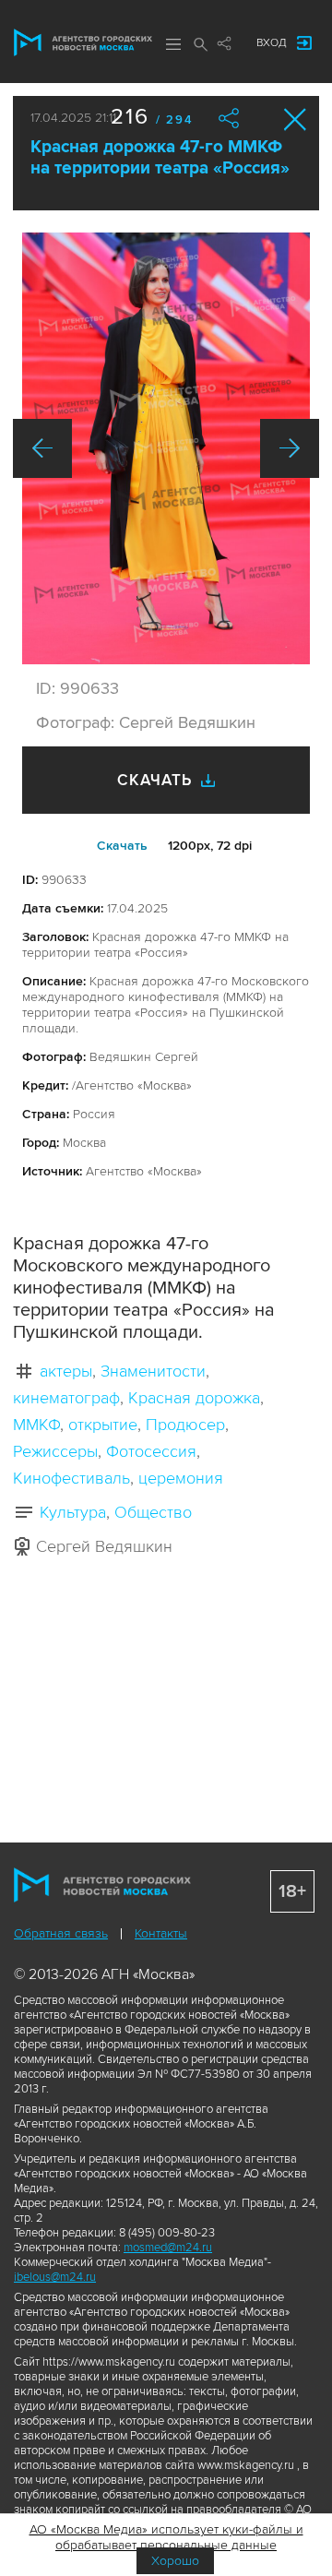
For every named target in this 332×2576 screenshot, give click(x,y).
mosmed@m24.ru (168, 2248)
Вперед (290, 448)
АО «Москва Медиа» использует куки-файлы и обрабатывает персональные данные (166, 2537)
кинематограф (66, 1398)
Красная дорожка (194, 1398)
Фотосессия (151, 1451)
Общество (153, 1512)
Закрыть (296, 119)
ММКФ (36, 1425)
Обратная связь (61, 1933)
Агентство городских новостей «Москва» (83, 42)
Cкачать (122, 846)
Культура (73, 1512)
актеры (66, 1371)
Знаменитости (153, 1371)
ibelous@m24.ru (55, 2277)
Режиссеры (55, 1451)
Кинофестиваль (71, 1478)
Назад (42, 448)
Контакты (161, 1933)
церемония (181, 1478)
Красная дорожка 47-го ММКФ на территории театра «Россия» (160, 158)
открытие (103, 1425)
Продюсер (185, 1425)
